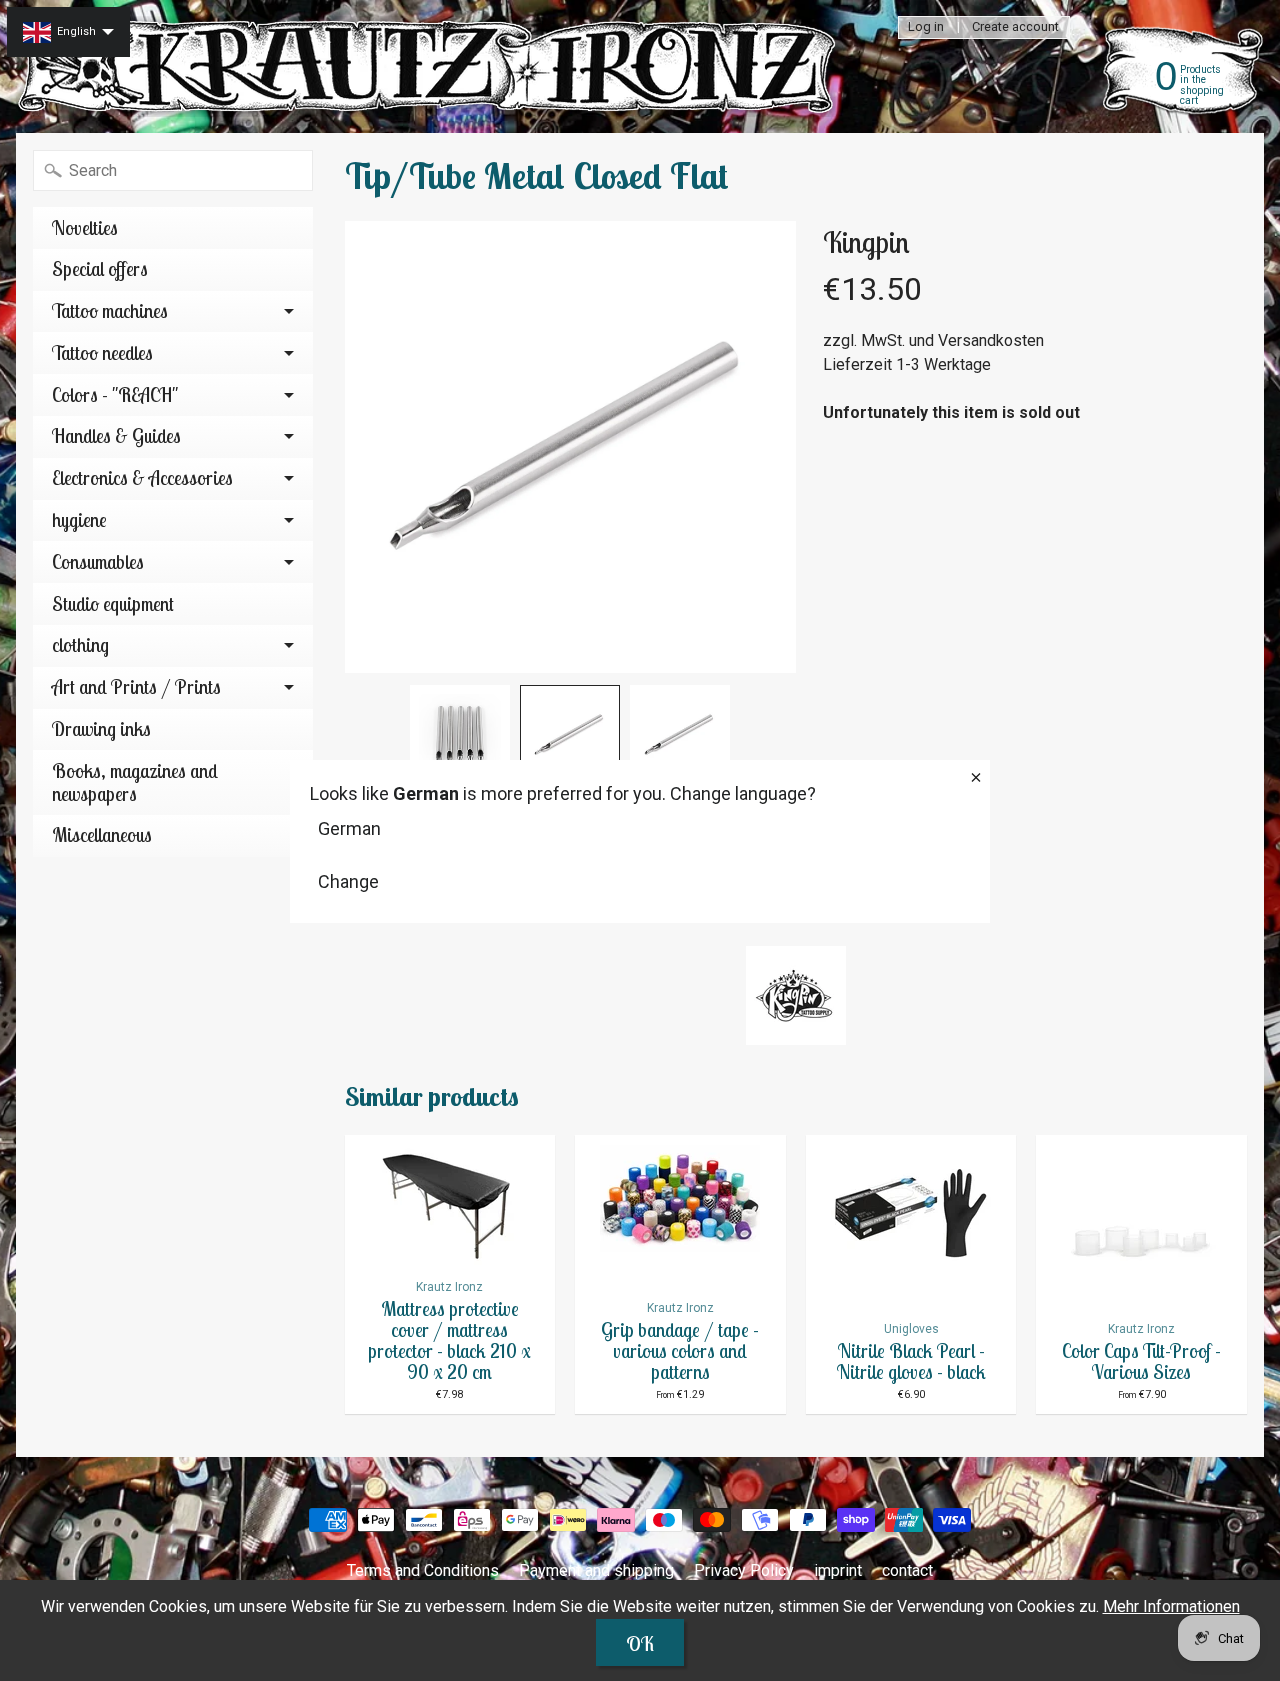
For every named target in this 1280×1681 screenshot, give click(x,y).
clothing (80, 645)
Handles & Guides (116, 436)
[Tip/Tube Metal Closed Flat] (460, 735)
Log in (926, 27)
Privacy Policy (744, 1570)
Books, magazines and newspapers (135, 782)
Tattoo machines (110, 311)
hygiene (79, 520)
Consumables (98, 562)
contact (907, 1570)
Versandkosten (991, 340)
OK (640, 1643)
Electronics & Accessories (142, 478)
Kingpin (866, 242)
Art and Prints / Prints (136, 687)
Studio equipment (113, 604)
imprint (838, 1570)
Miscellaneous (102, 835)
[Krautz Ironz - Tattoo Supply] (431, 66)
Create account (1015, 27)
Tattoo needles (102, 353)
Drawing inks (101, 729)
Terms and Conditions (423, 1570)
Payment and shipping (596, 1570)
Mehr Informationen (1171, 1606)
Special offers (100, 269)
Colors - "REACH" (115, 395)
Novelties (85, 228)
